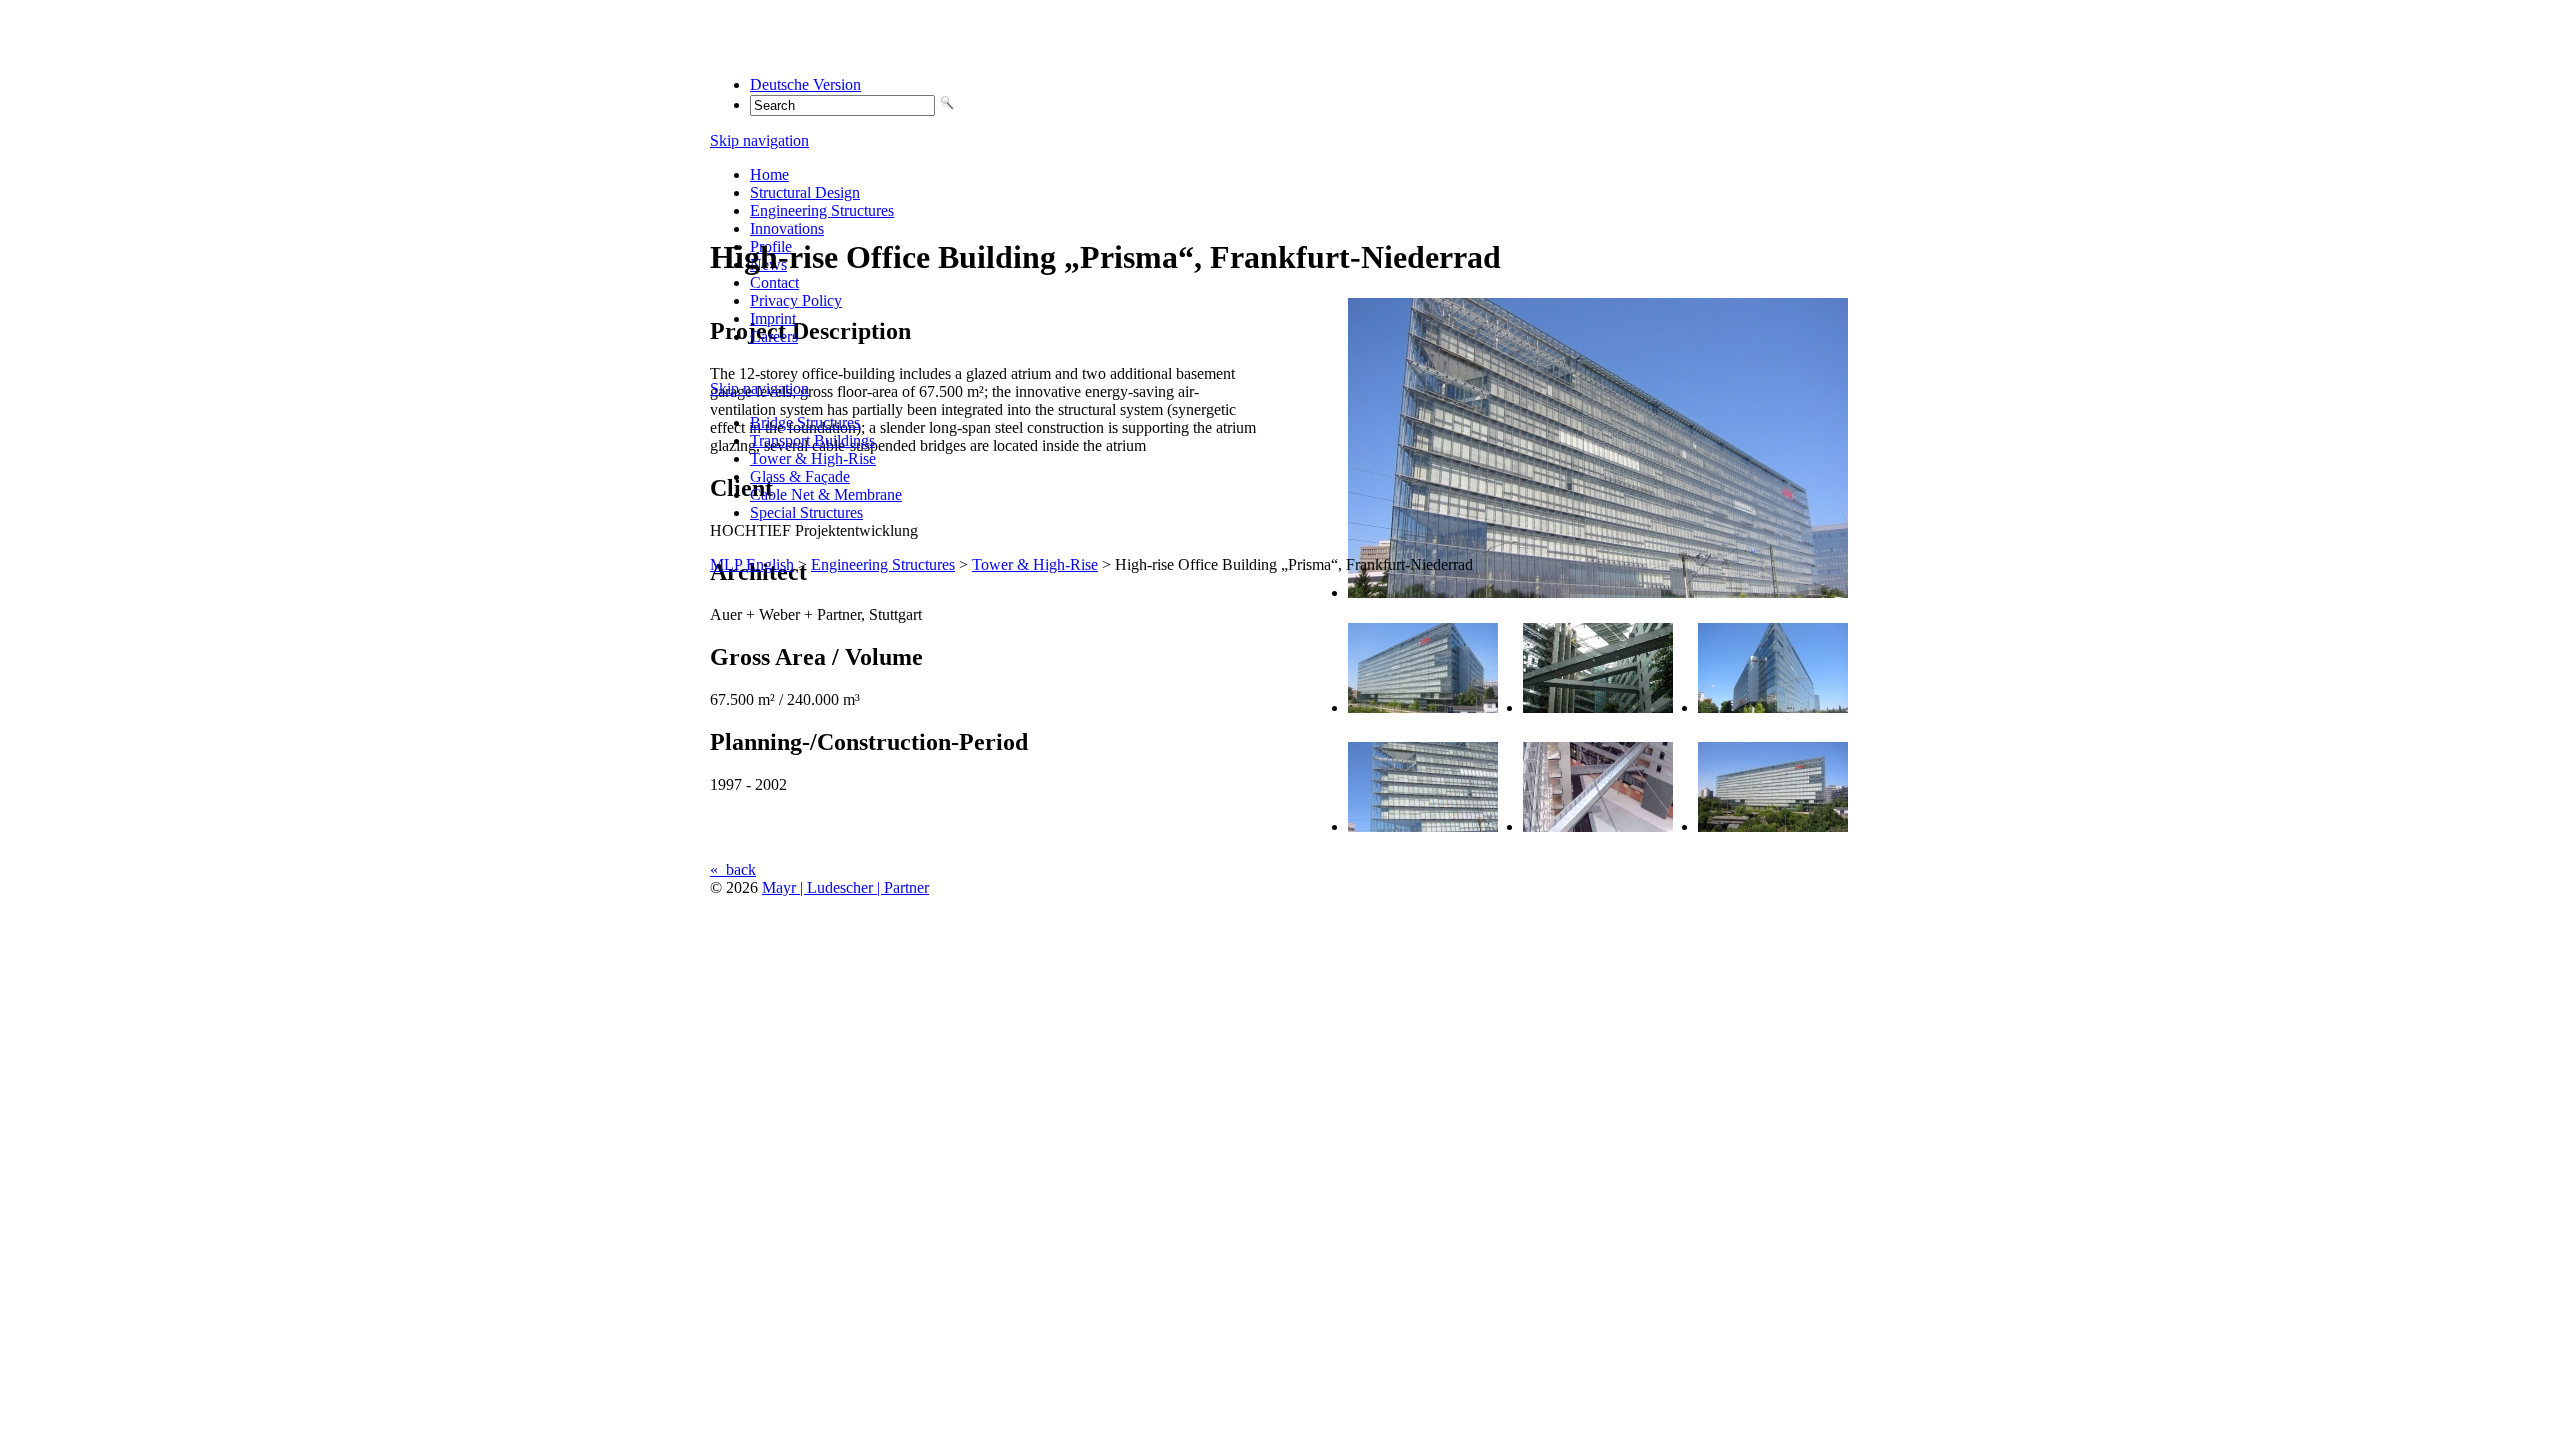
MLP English (752, 564)
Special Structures (806, 512)
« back (733, 869)
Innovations (787, 228)
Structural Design (805, 192)
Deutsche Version (805, 84)
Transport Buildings (812, 440)
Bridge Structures (805, 422)
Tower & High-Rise (813, 458)
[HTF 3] (1598, 707)
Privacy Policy (796, 300)
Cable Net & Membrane (826, 494)
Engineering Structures (822, 210)
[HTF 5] (1423, 826)
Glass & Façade (800, 476)
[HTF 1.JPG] (1598, 592)
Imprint (773, 318)
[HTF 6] (1598, 826)
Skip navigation (759, 140)
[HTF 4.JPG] (1773, 707)
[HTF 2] (1423, 707)
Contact (774, 282)
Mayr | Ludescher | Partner (845, 887)
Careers (774, 336)
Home (769, 174)
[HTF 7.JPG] (1773, 826)
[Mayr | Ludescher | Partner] (836, 50)
